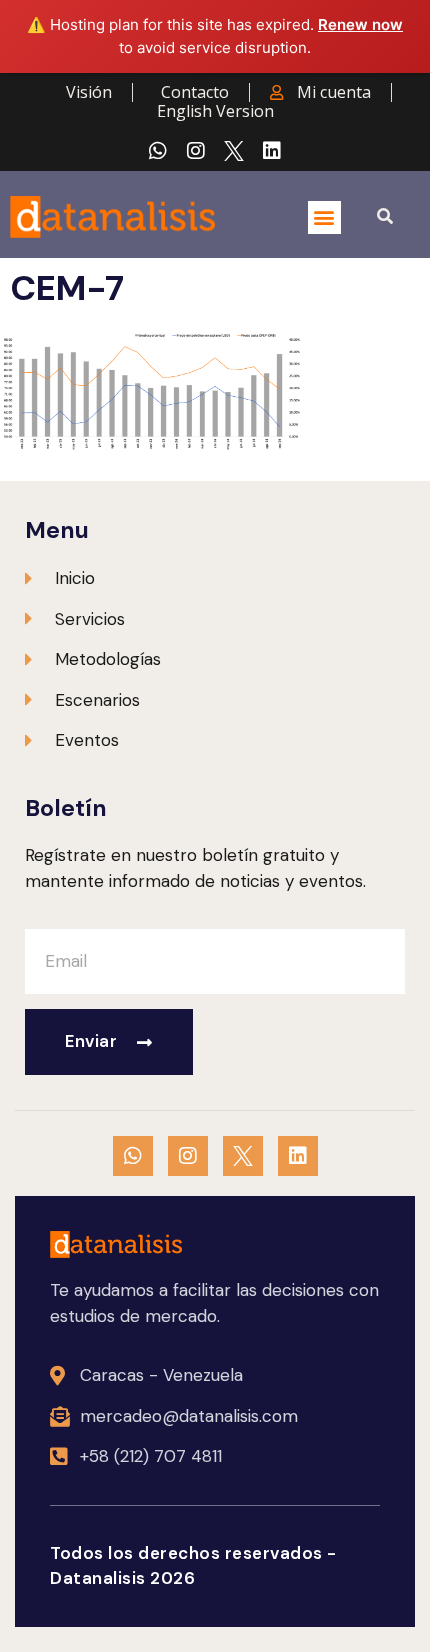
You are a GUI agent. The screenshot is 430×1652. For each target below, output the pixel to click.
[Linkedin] (272, 151)
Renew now (360, 24)
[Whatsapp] (158, 151)
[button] (324, 217)
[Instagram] (196, 151)
